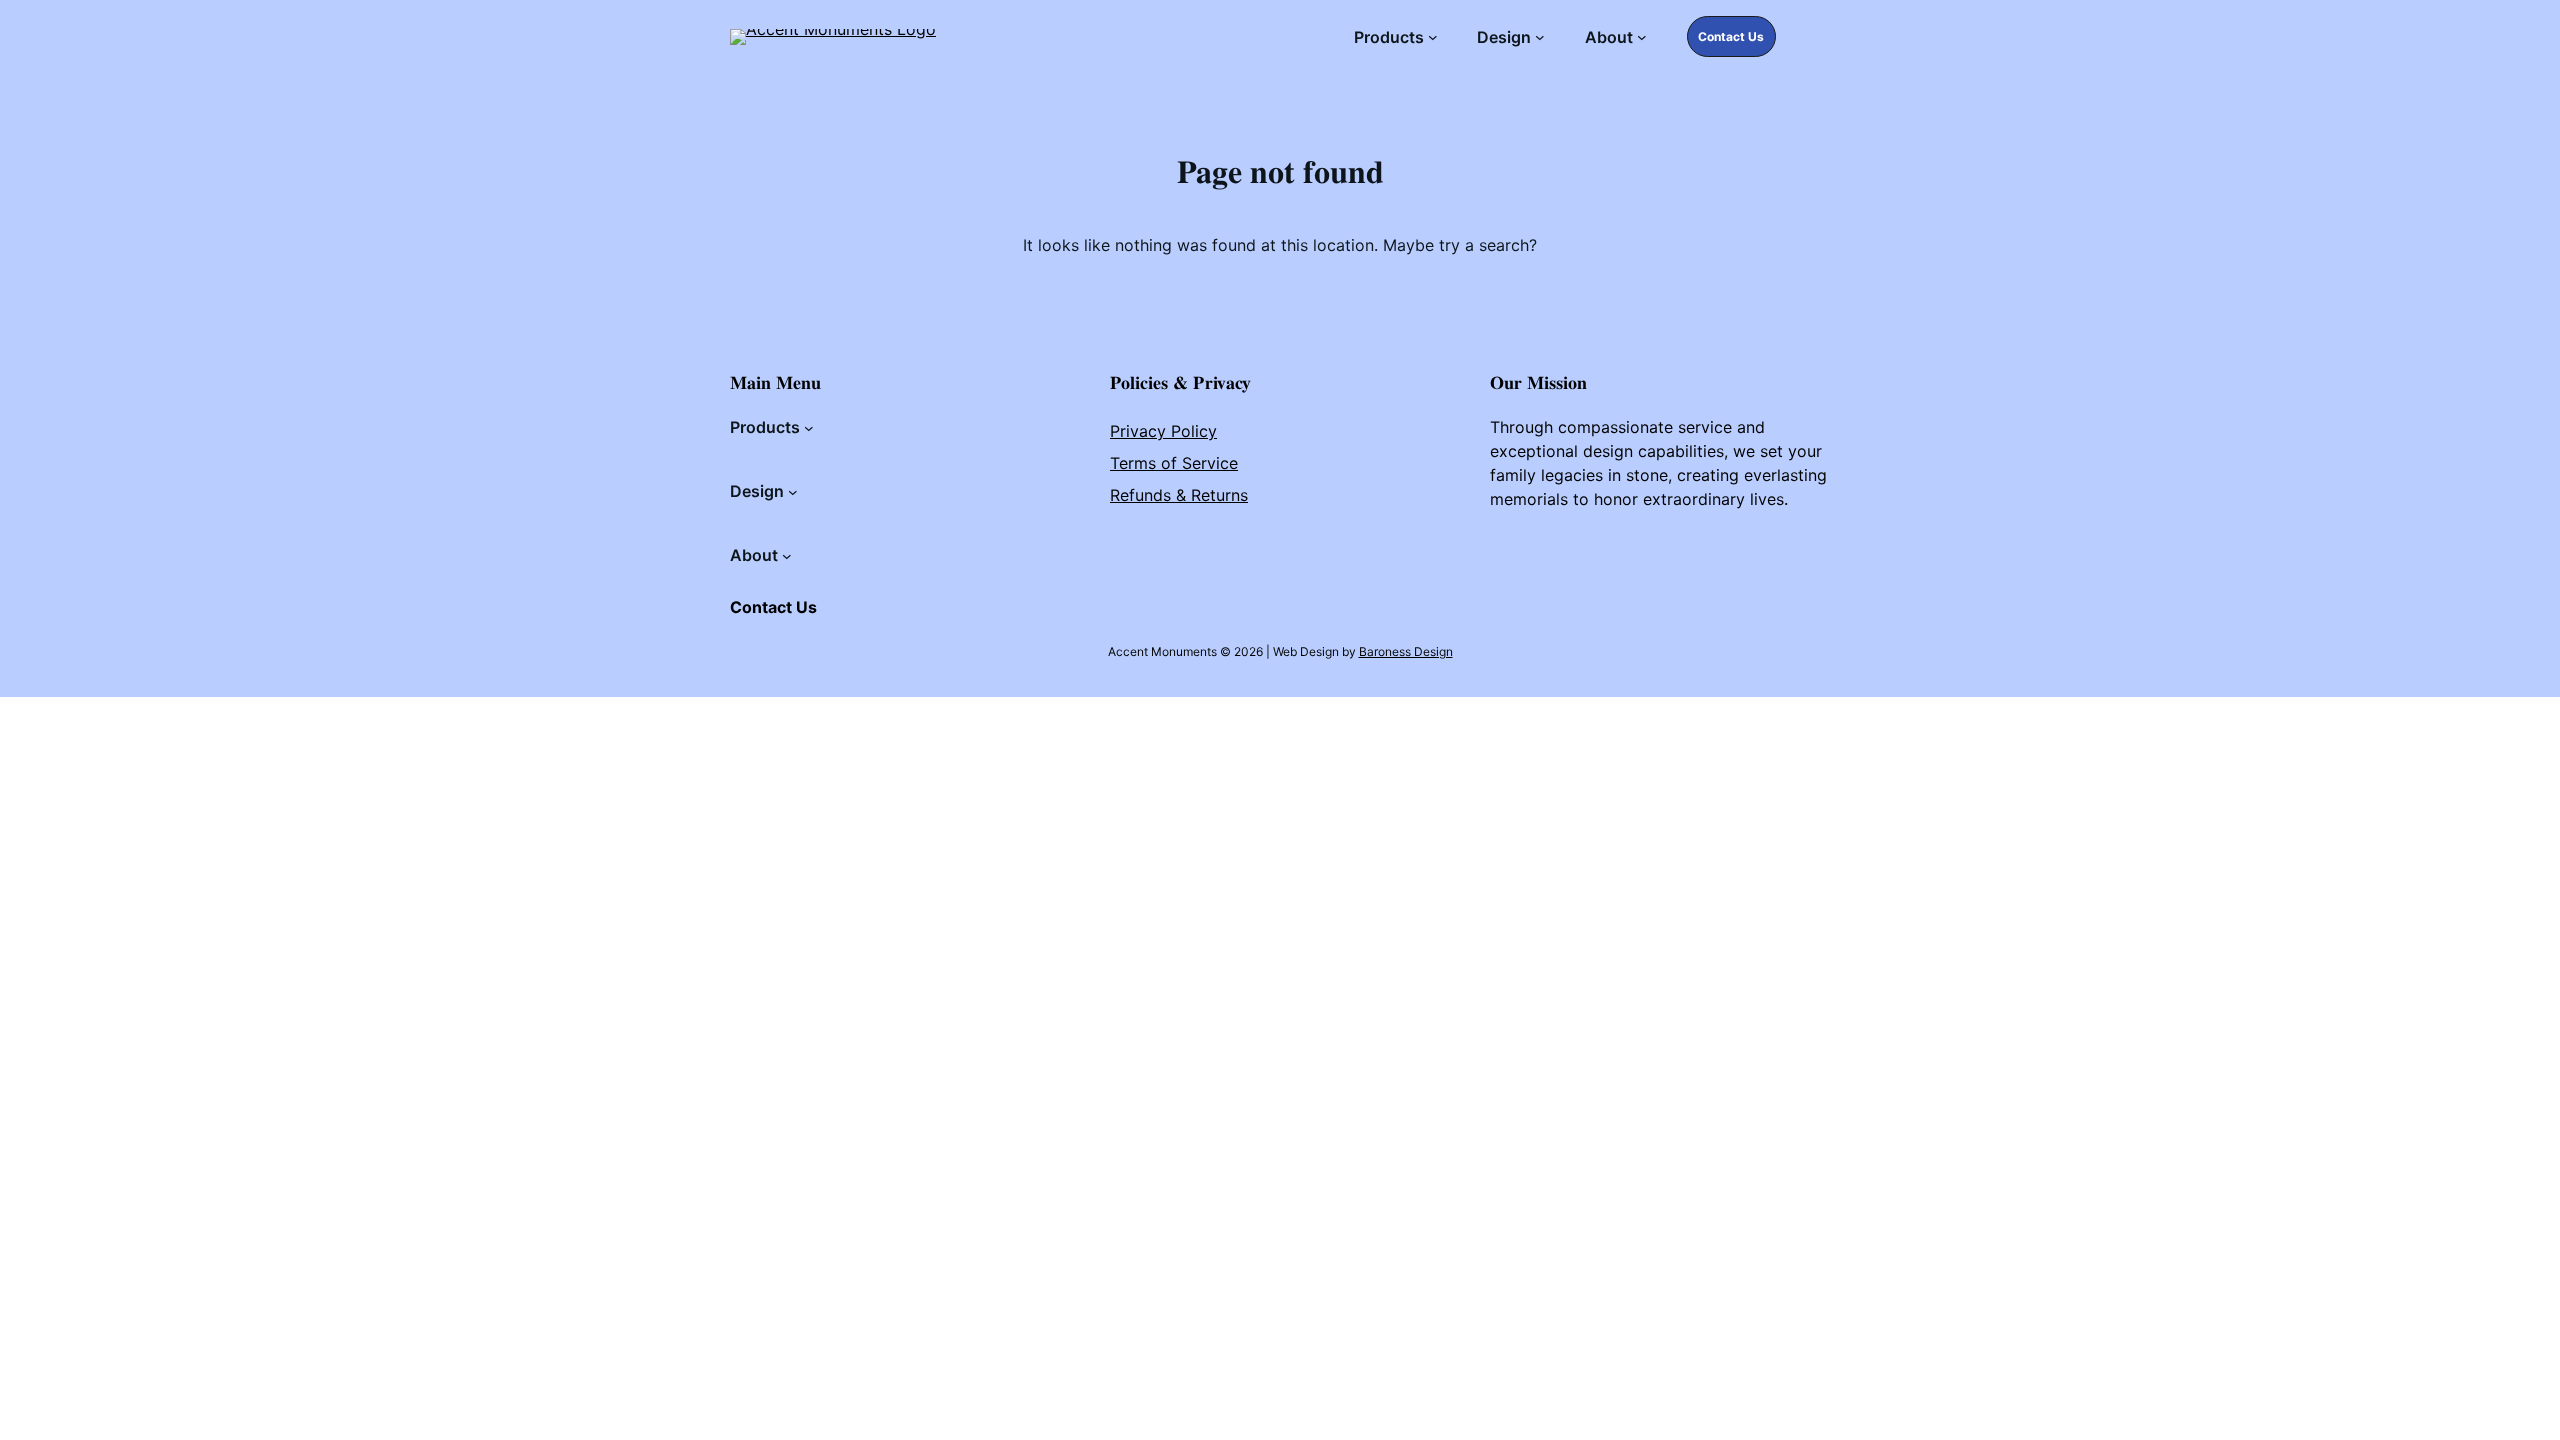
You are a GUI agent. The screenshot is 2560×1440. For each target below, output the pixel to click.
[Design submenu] (1540, 37)
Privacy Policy (1163, 431)
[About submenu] (1642, 37)
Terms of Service (1174, 463)
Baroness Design (1406, 651)
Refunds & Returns (1179, 495)
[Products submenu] (1433, 37)
